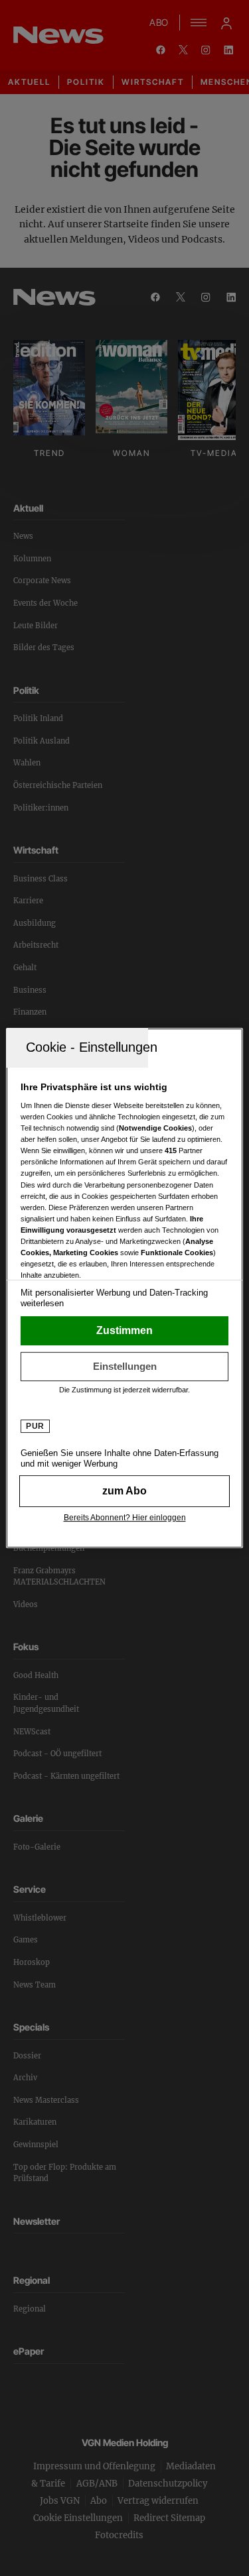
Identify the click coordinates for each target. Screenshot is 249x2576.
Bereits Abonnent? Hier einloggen (125, 1518)
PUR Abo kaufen (124, 1491)
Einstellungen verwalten (124, 1367)
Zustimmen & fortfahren (124, 1331)
